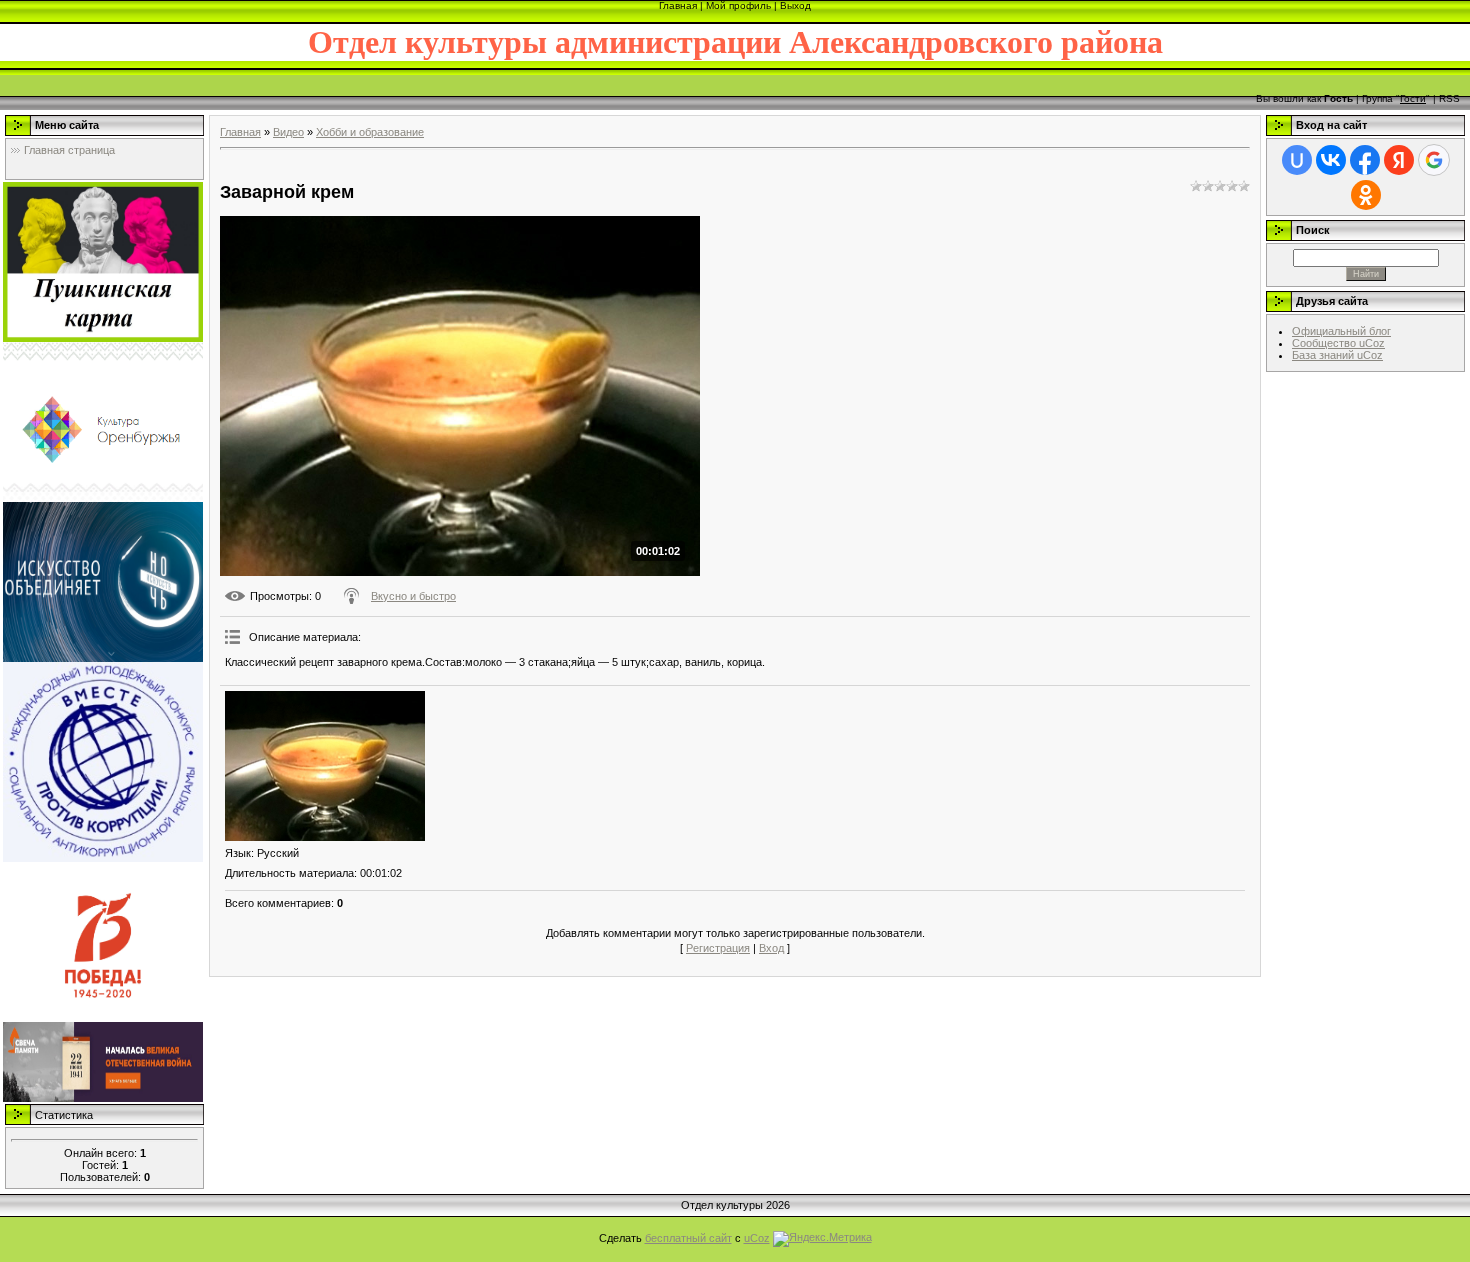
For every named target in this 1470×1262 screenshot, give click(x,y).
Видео (288, 132)
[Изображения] (325, 766)
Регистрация (718, 948)
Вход (771, 948)
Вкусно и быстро (413, 596)
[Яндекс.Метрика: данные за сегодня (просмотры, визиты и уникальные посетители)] (822, 1239)
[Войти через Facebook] (1365, 160)
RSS (1449, 98)
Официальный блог (1341, 331)
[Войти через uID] (1297, 160)
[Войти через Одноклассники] (1366, 195)
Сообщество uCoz (1338, 343)
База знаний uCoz (1337, 355)
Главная (678, 5)
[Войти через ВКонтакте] (1331, 160)
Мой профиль (738, 5)
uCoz (757, 1238)
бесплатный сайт (688, 1238)
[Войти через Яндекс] (1399, 160)
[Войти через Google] (1434, 160)
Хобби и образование (370, 132)
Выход (795, 5)
